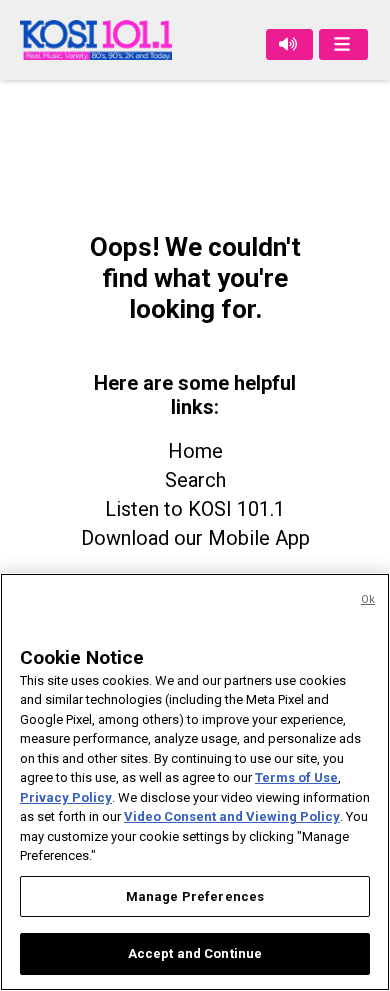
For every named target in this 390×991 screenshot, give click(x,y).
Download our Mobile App (195, 538)
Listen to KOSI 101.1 (195, 509)
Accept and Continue (195, 953)
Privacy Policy (66, 797)
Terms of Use (296, 777)
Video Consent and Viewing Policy (232, 816)
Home (195, 451)
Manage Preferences (195, 896)
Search (195, 480)
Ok (368, 599)
